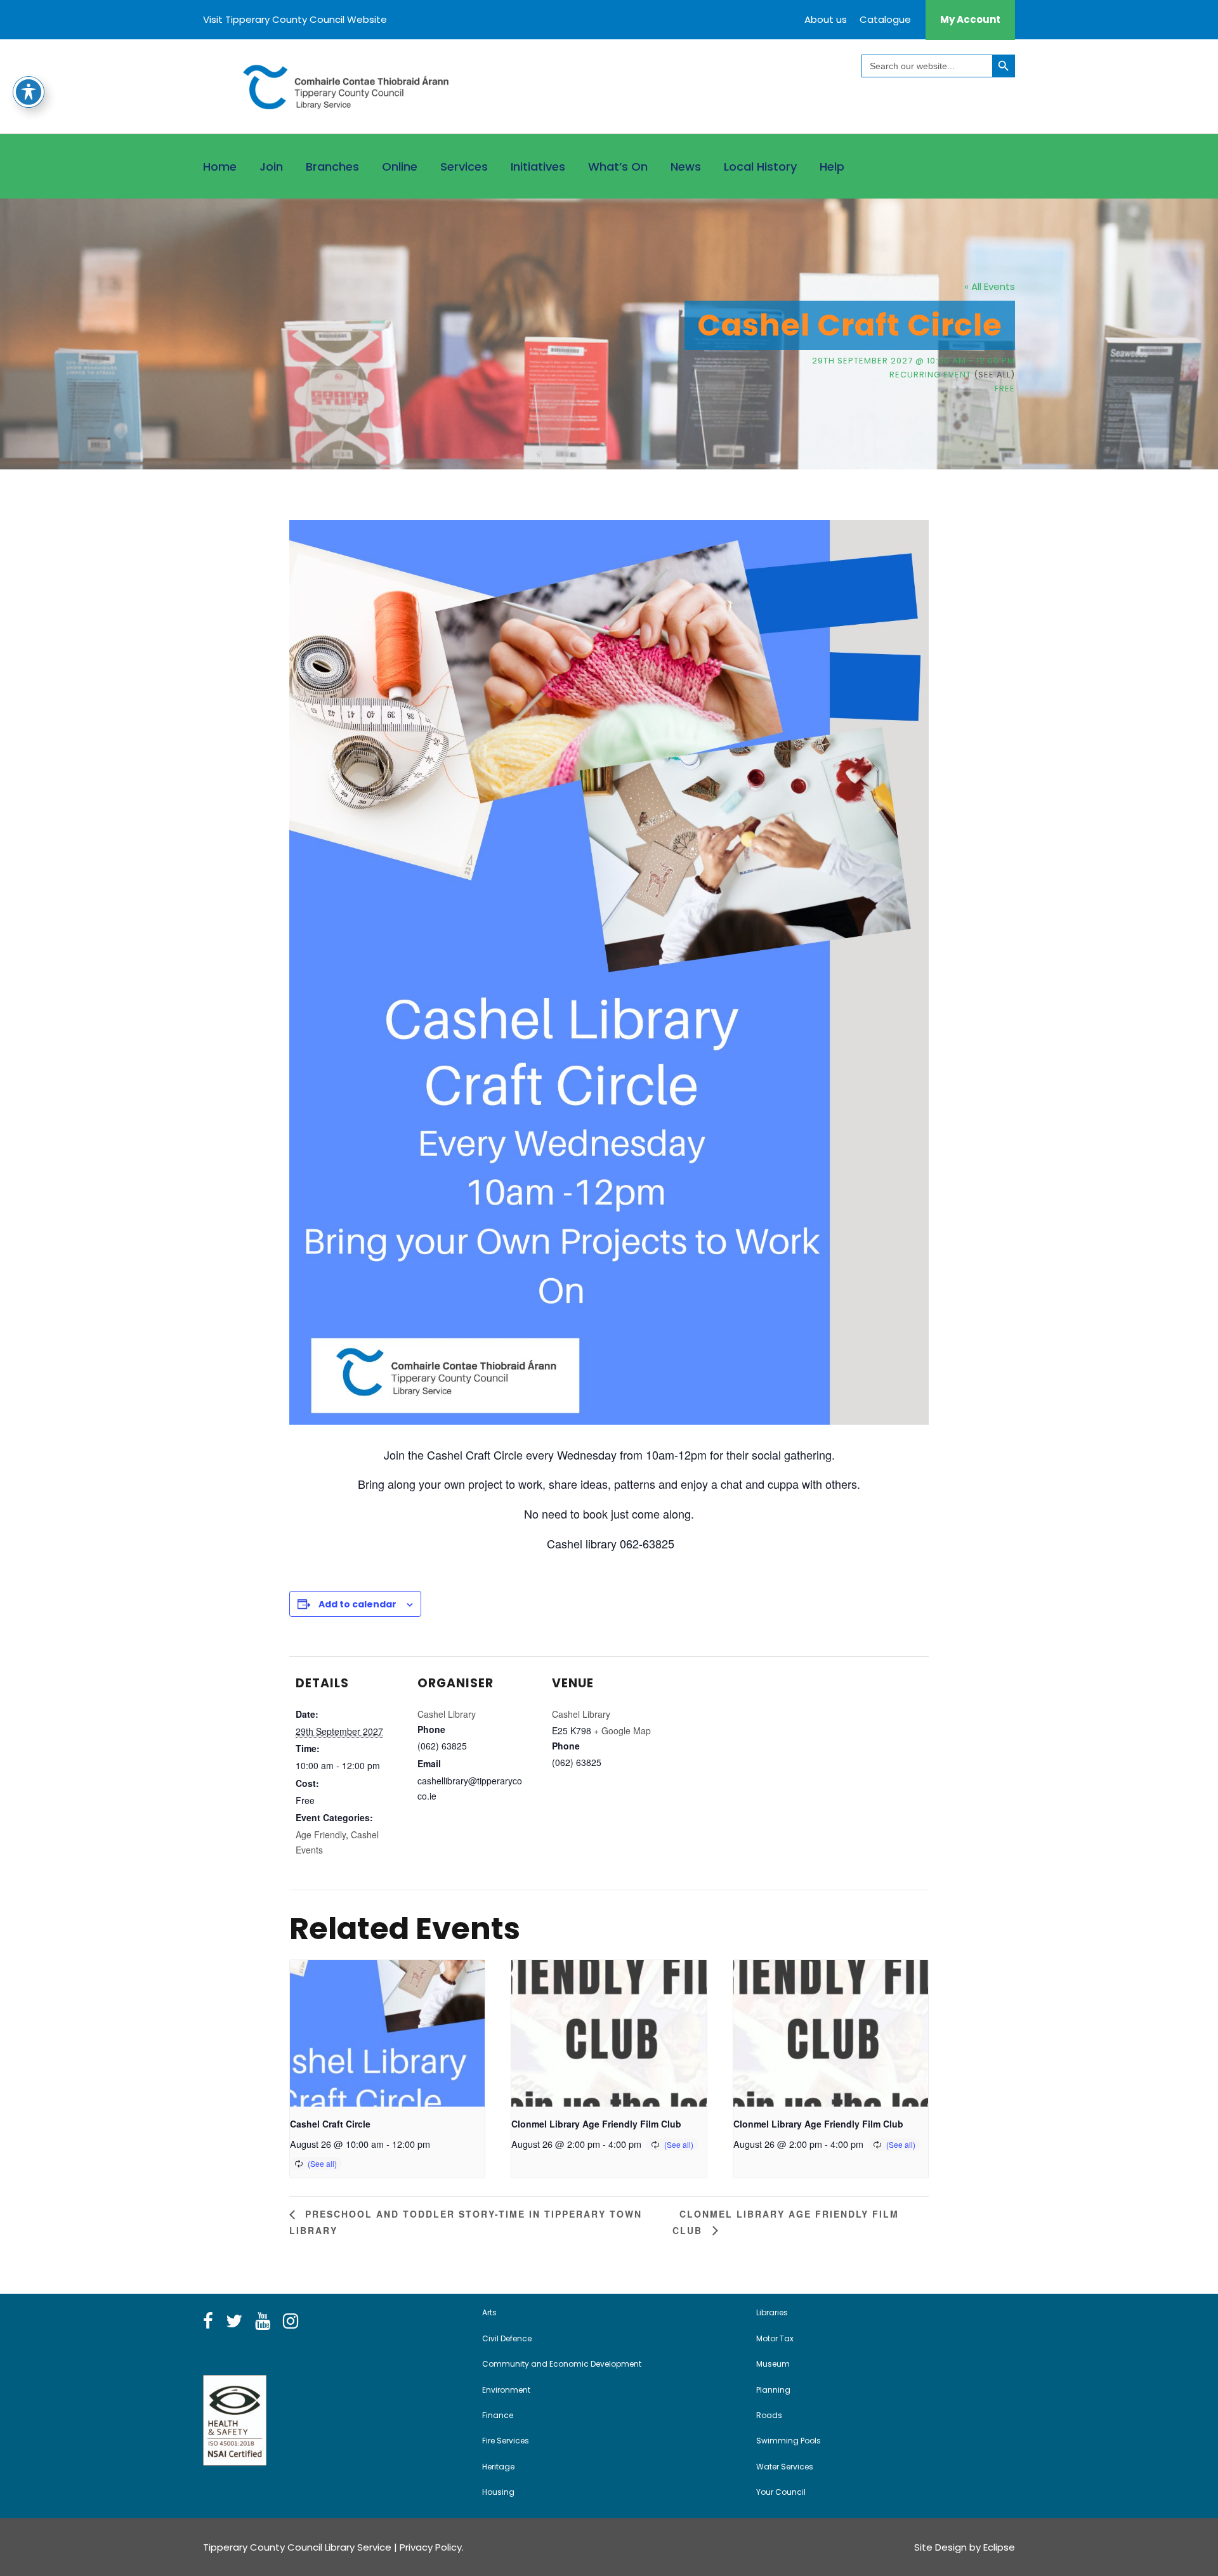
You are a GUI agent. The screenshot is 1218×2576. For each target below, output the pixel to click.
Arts (489, 2312)
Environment (506, 2390)
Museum (773, 2364)
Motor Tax (775, 2338)
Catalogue (885, 19)
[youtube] (263, 2322)
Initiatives (538, 167)
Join (271, 167)
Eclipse (999, 2547)
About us (826, 19)
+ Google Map (622, 1730)
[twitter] (234, 2322)
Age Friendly (321, 1834)
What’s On (618, 167)
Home (220, 167)
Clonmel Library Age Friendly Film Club (596, 2124)
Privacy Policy (431, 2547)
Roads (769, 2415)
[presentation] (387, 2033)
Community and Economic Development (562, 2364)
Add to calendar (357, 1604)
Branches (332, 167)
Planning (773, 2390)
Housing (498, 2492)
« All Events (990, 286)
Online (400, 167)
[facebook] (208, 2322)
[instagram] (291, 2322)
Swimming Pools (789, 2441)
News (686, 167)
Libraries (772, 2312)
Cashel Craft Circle (330, 2124)
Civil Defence (507, 2338)
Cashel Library (447, 1714)
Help (832, 167)
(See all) (994, 375)
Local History (760, 167)
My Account (970, 19)
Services (464, 167)
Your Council (781, 2492)
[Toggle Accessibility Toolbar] (29, 92)
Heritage (498, 2467)
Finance (498, 2415)
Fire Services (506, 2441)
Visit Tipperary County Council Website (295, 19)
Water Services (785, 2467)
